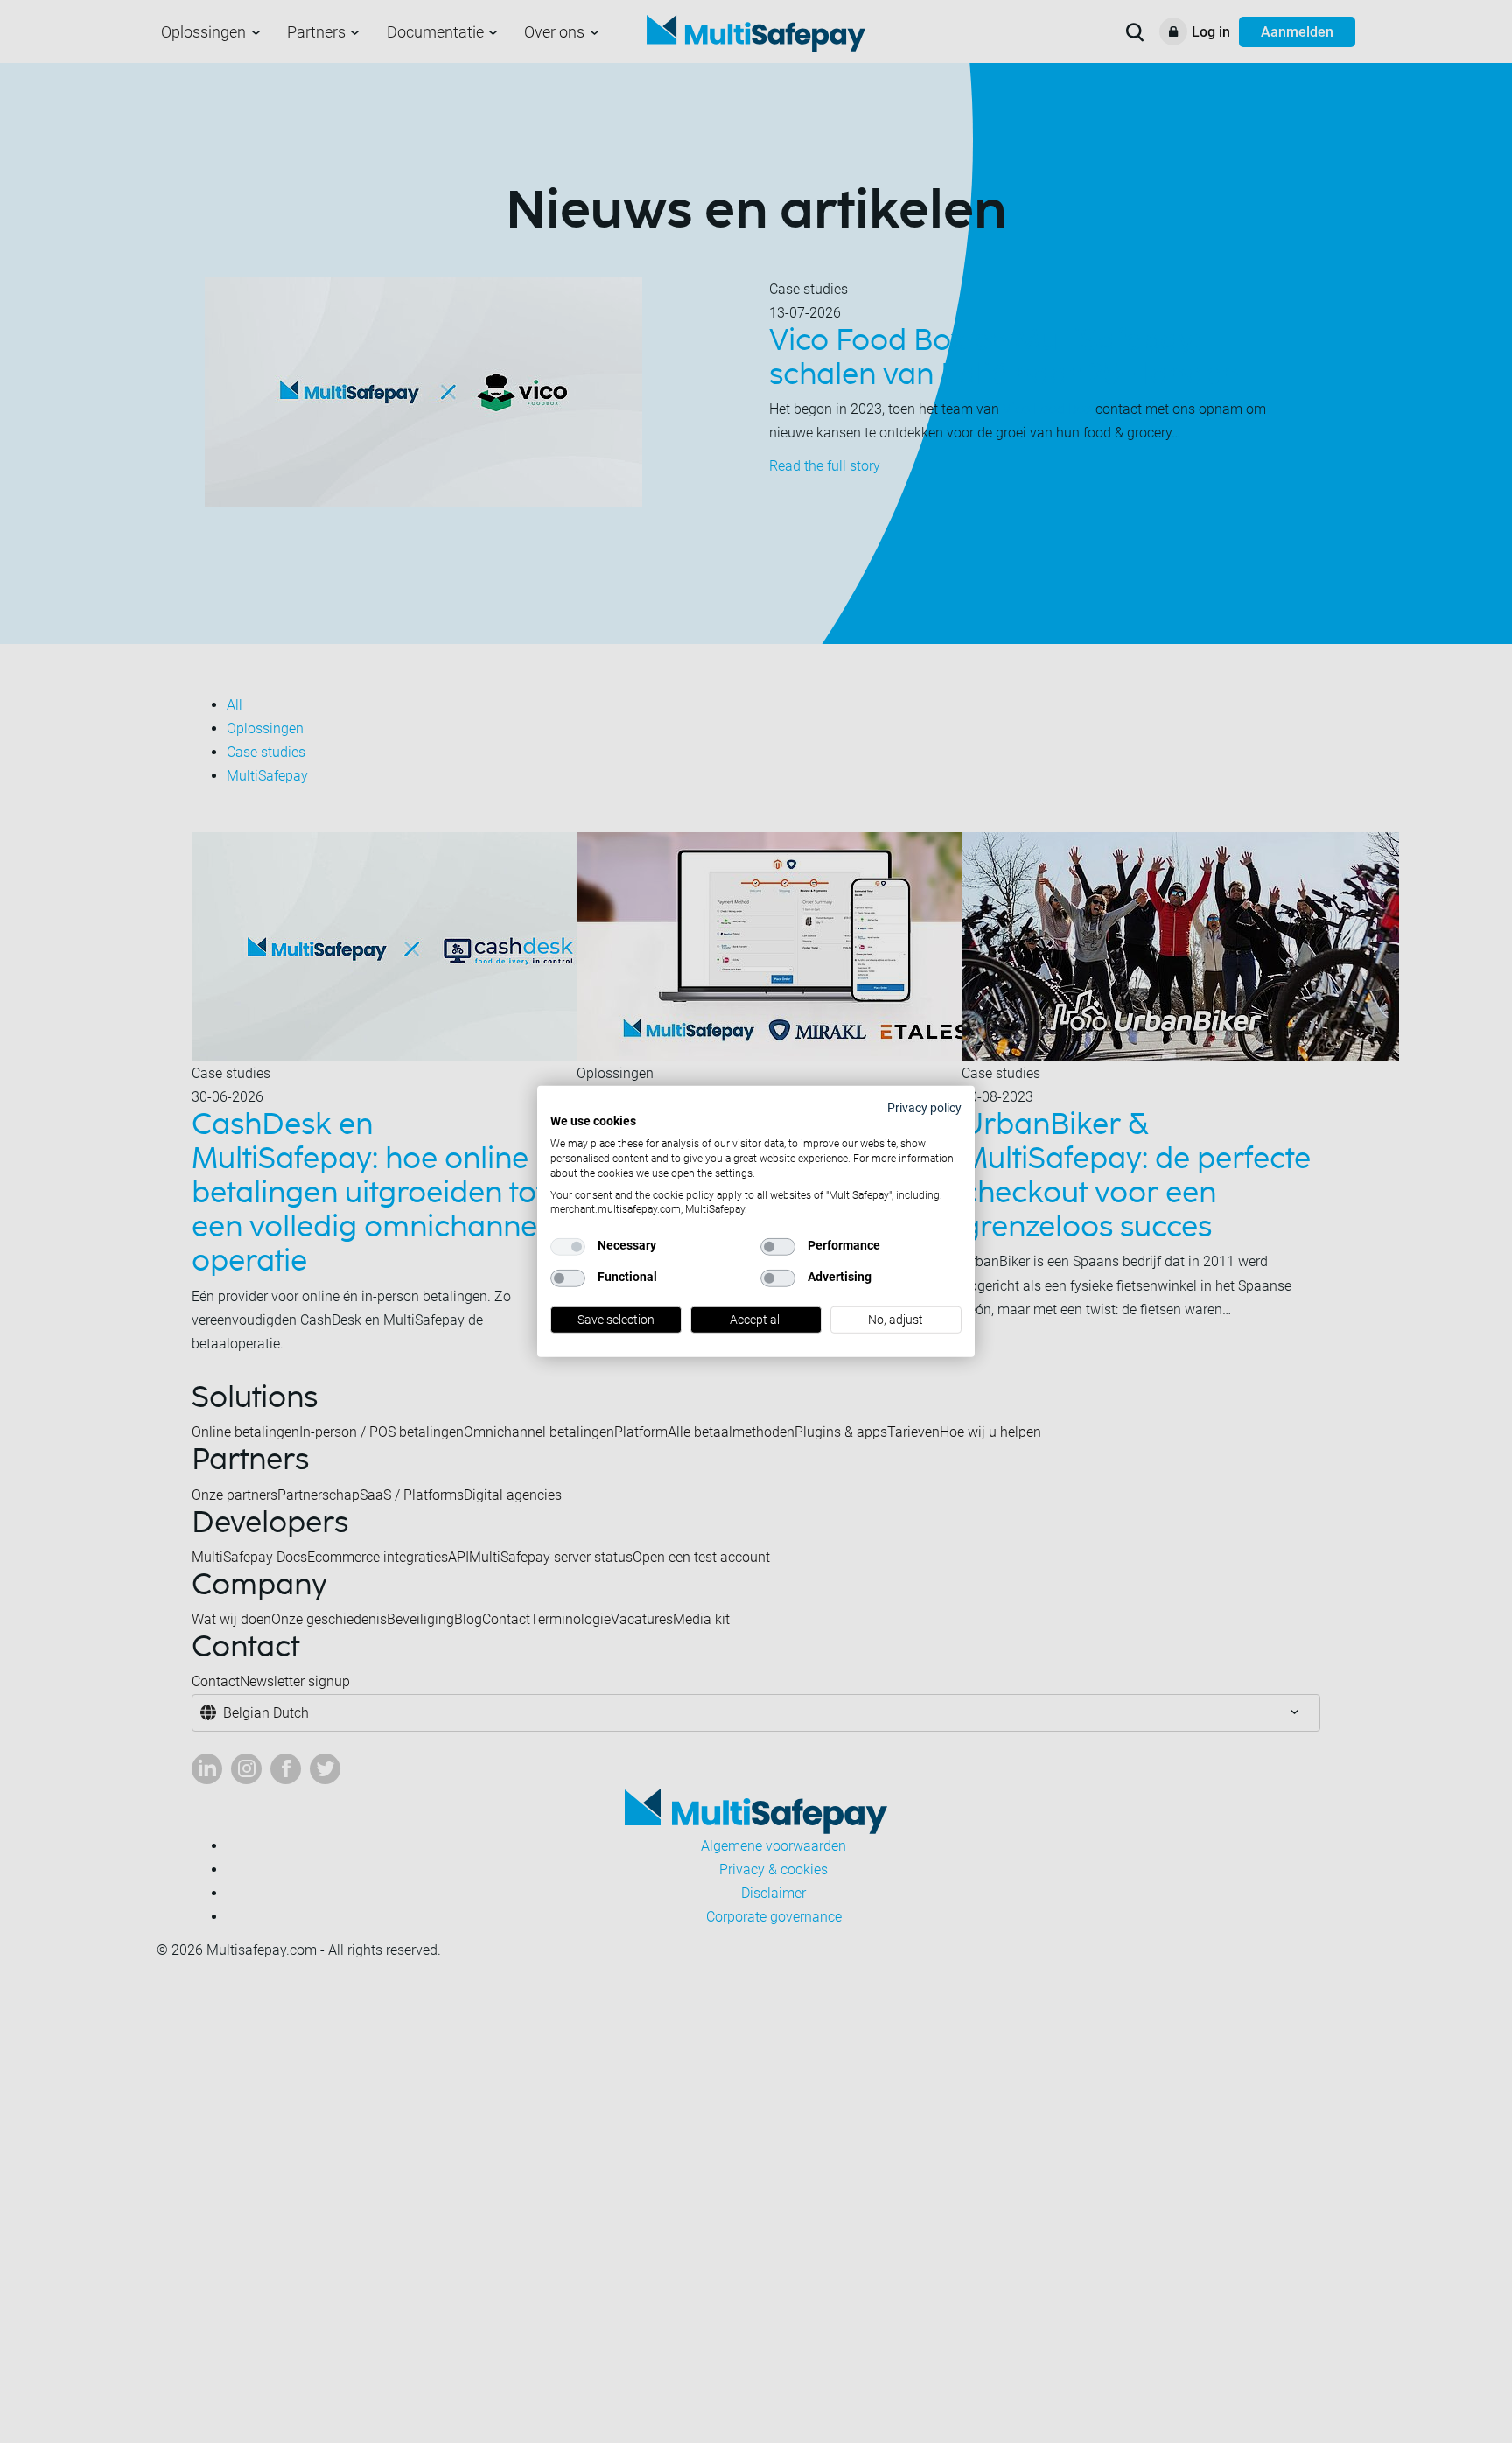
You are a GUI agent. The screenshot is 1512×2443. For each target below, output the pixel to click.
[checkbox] (568, 1247)
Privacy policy (924, 1108)
